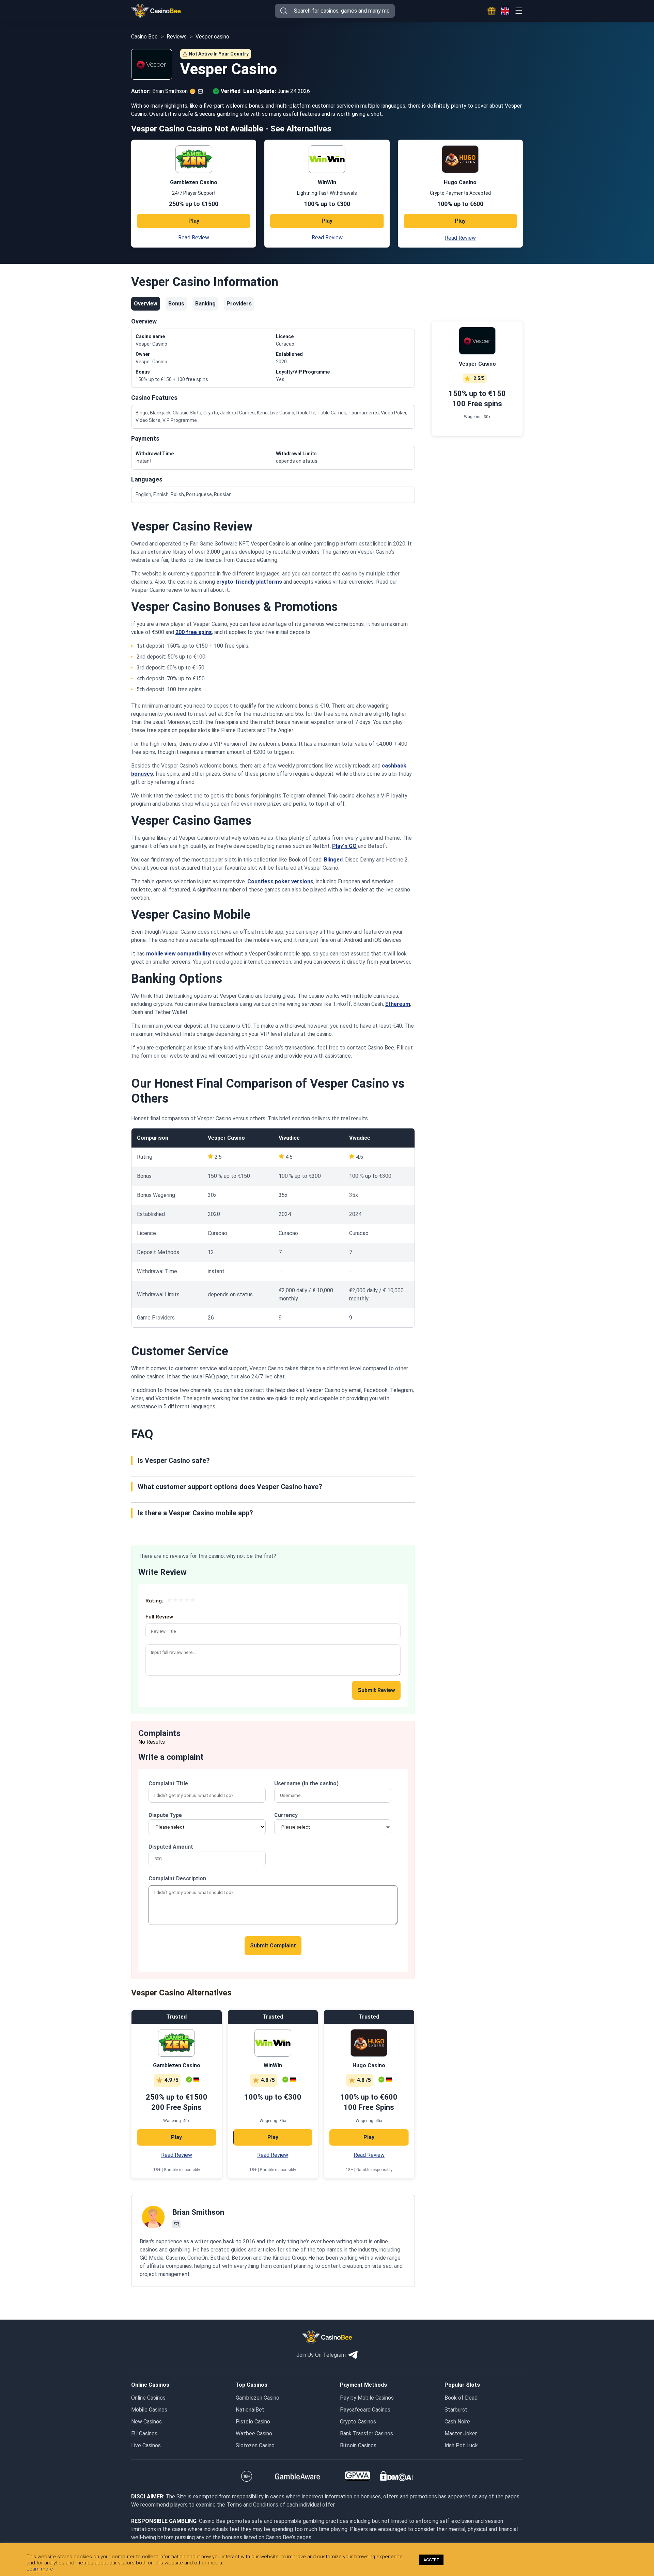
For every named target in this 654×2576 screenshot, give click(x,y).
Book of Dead (461, 2398)
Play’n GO (344, 846)
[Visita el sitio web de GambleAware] (298, 2476)
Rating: (154, 1601)
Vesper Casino (226, 1138)
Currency (286, 1815)
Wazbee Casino (254, 2433)
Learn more (40, 2569)
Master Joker (461, 2433)
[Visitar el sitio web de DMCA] (396, 2476)
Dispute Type (165, 1815)
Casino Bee (144, 37)
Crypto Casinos (358, 2422)
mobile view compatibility (178, 954)
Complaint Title (168, 1783)
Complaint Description (177, 1878)
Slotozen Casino (255, 2445)
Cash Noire (457, 2422)
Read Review (194, 238)
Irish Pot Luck (461, 2445)
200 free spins (194, 632)
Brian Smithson (198, 2212)
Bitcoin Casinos (358, 2445)
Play (194, 221)
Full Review (159, 1617)
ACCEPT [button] (431, 2560)
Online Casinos (148, 2398)
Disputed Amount (171, 1847)
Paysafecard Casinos (365, 2410)
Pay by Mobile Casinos (367, 2398)
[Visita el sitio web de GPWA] (357, 2476)
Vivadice (289, 1138)
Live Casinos (146, 2445)
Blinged (333, 860)
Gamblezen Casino (258, 2398)
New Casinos (146, 2422)
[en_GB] (505, 11)
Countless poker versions (280, 881)
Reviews (177, 37)
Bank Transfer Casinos (367, 2433)
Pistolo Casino (253, 2422)
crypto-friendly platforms (249, 582)
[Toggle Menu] (519, 11)
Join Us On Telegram (321, 2355)
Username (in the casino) (306, 1783)
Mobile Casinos (149, 2410)
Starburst (456, 2410)
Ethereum (398, 1004)
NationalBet (250, 2410)
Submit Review (376, 1690)
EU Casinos (144, 2433)
